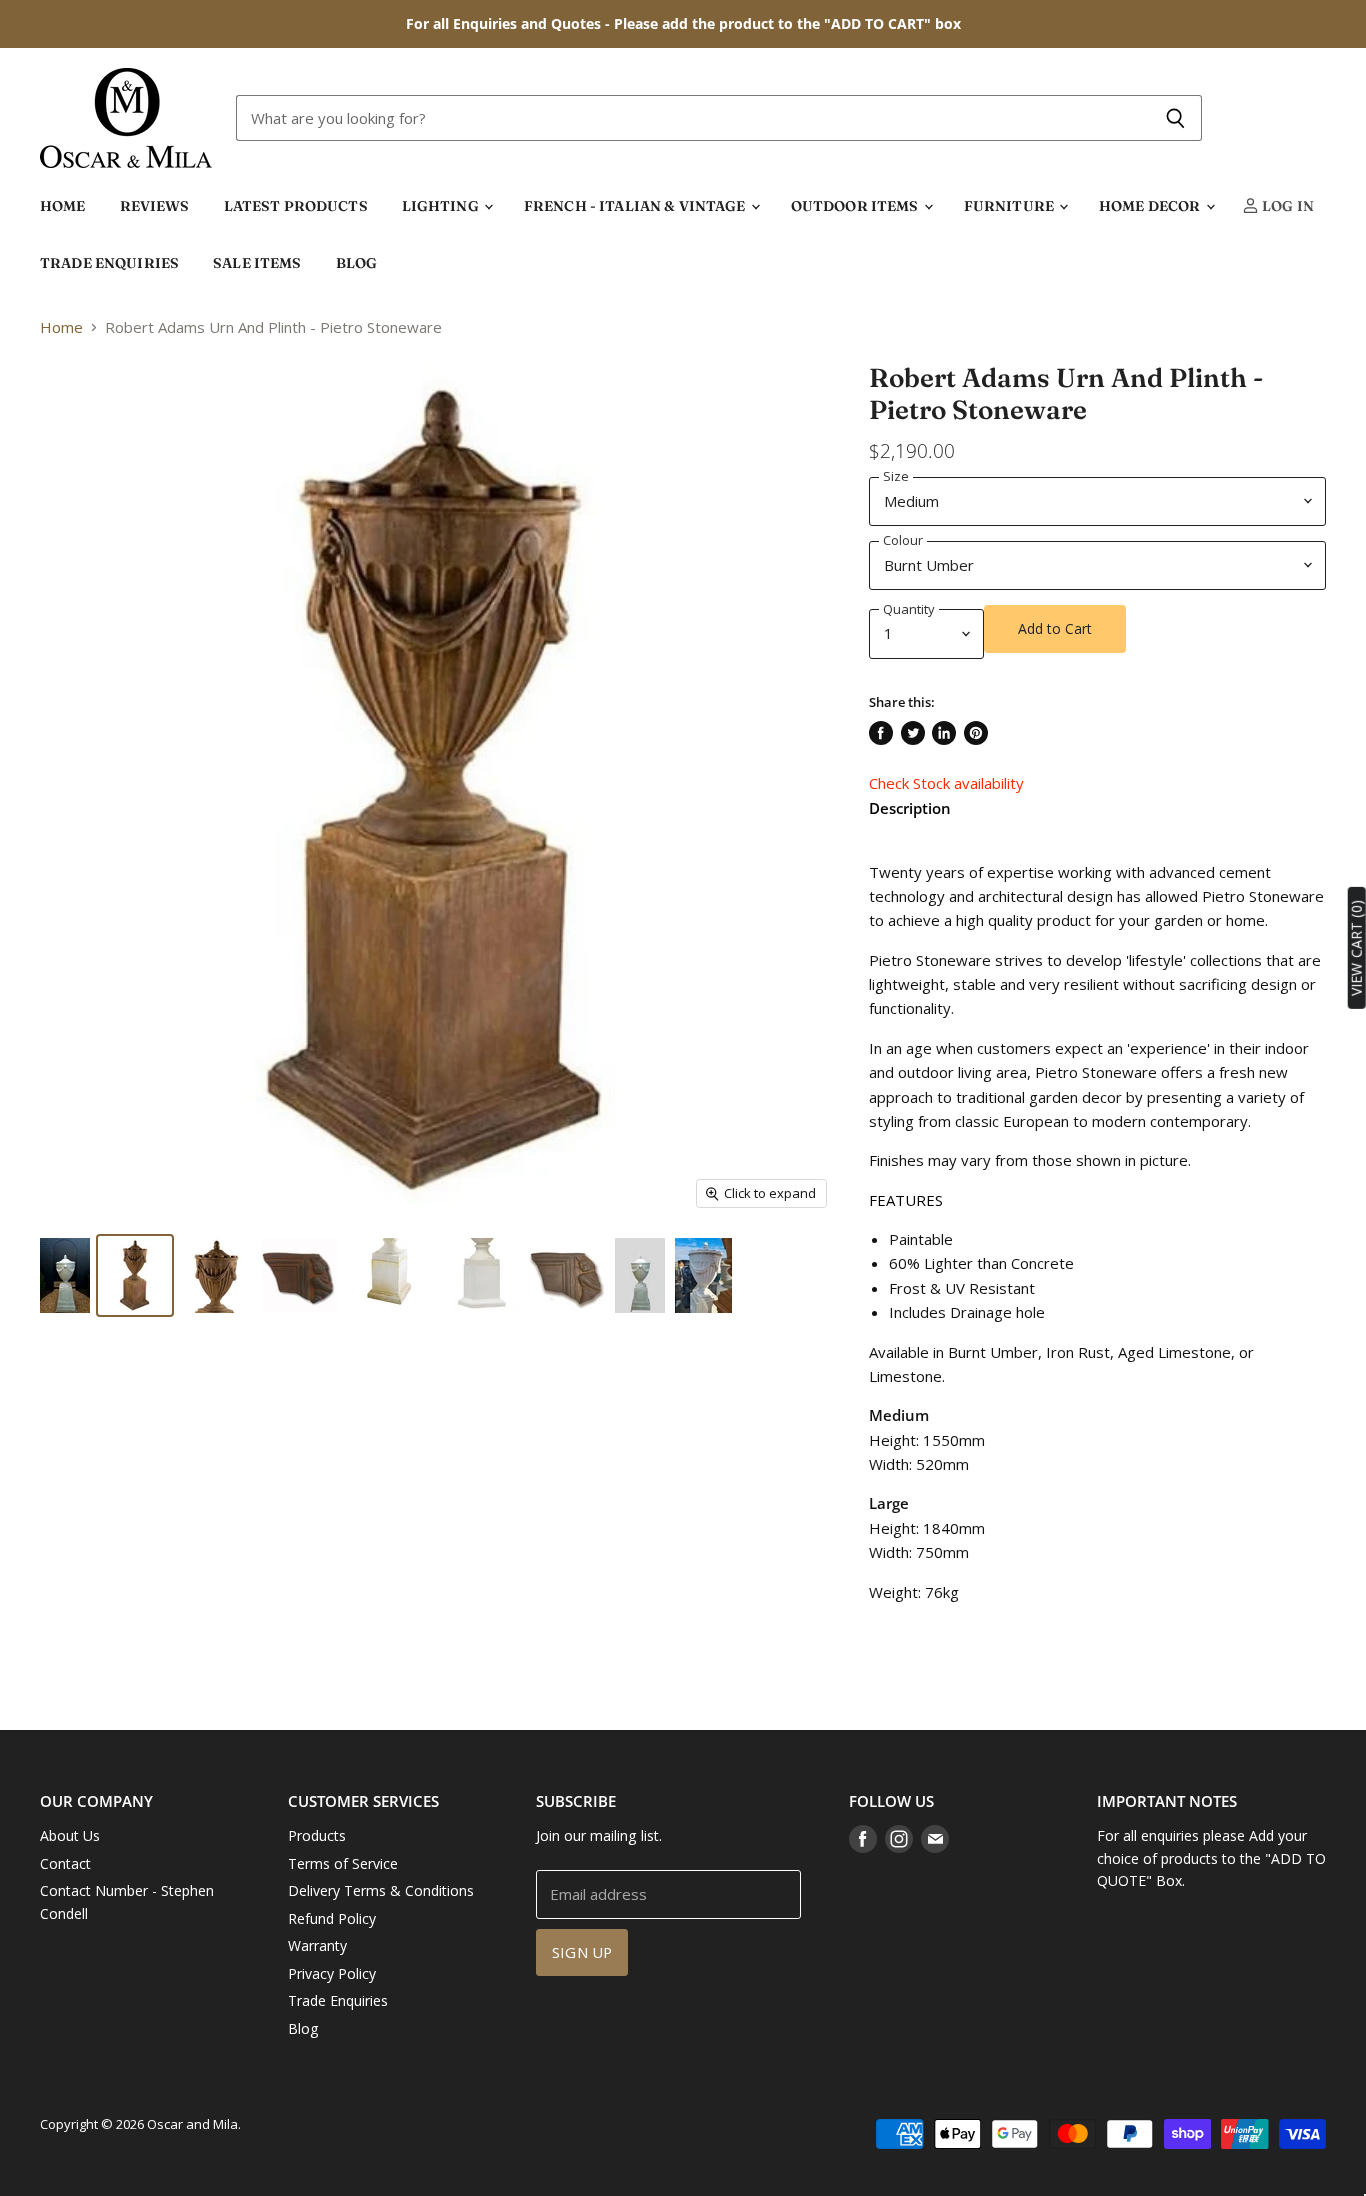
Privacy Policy (332, 1973)
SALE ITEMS (257, 263)
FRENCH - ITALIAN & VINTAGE (636, 206)
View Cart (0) (1357, 948)
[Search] (1175, 118)
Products (317, 1835)
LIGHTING (442, 206)
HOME (63, 206)
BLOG (357, 263)
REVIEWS (155, 206)
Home (61, 327)
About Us (70, 1835)
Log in (1286, 206)
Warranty (317, 1945)
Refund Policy (332, 1918)
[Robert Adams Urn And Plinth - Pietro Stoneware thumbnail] (567, 1275)
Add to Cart (1055, 628)
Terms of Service (343, 1863)
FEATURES (906, 1200)
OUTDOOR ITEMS (856, 206)
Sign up (582, 1952)
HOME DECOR (1151, 206)
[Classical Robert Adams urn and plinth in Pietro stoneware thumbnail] (65, 1275)
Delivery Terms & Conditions (381, 1890)
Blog (303, 2028)
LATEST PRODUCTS (296, 206)
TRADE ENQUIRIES (109, 263)
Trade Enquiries (338, 2000)
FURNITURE (1010, 206)
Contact (65, 1863)
